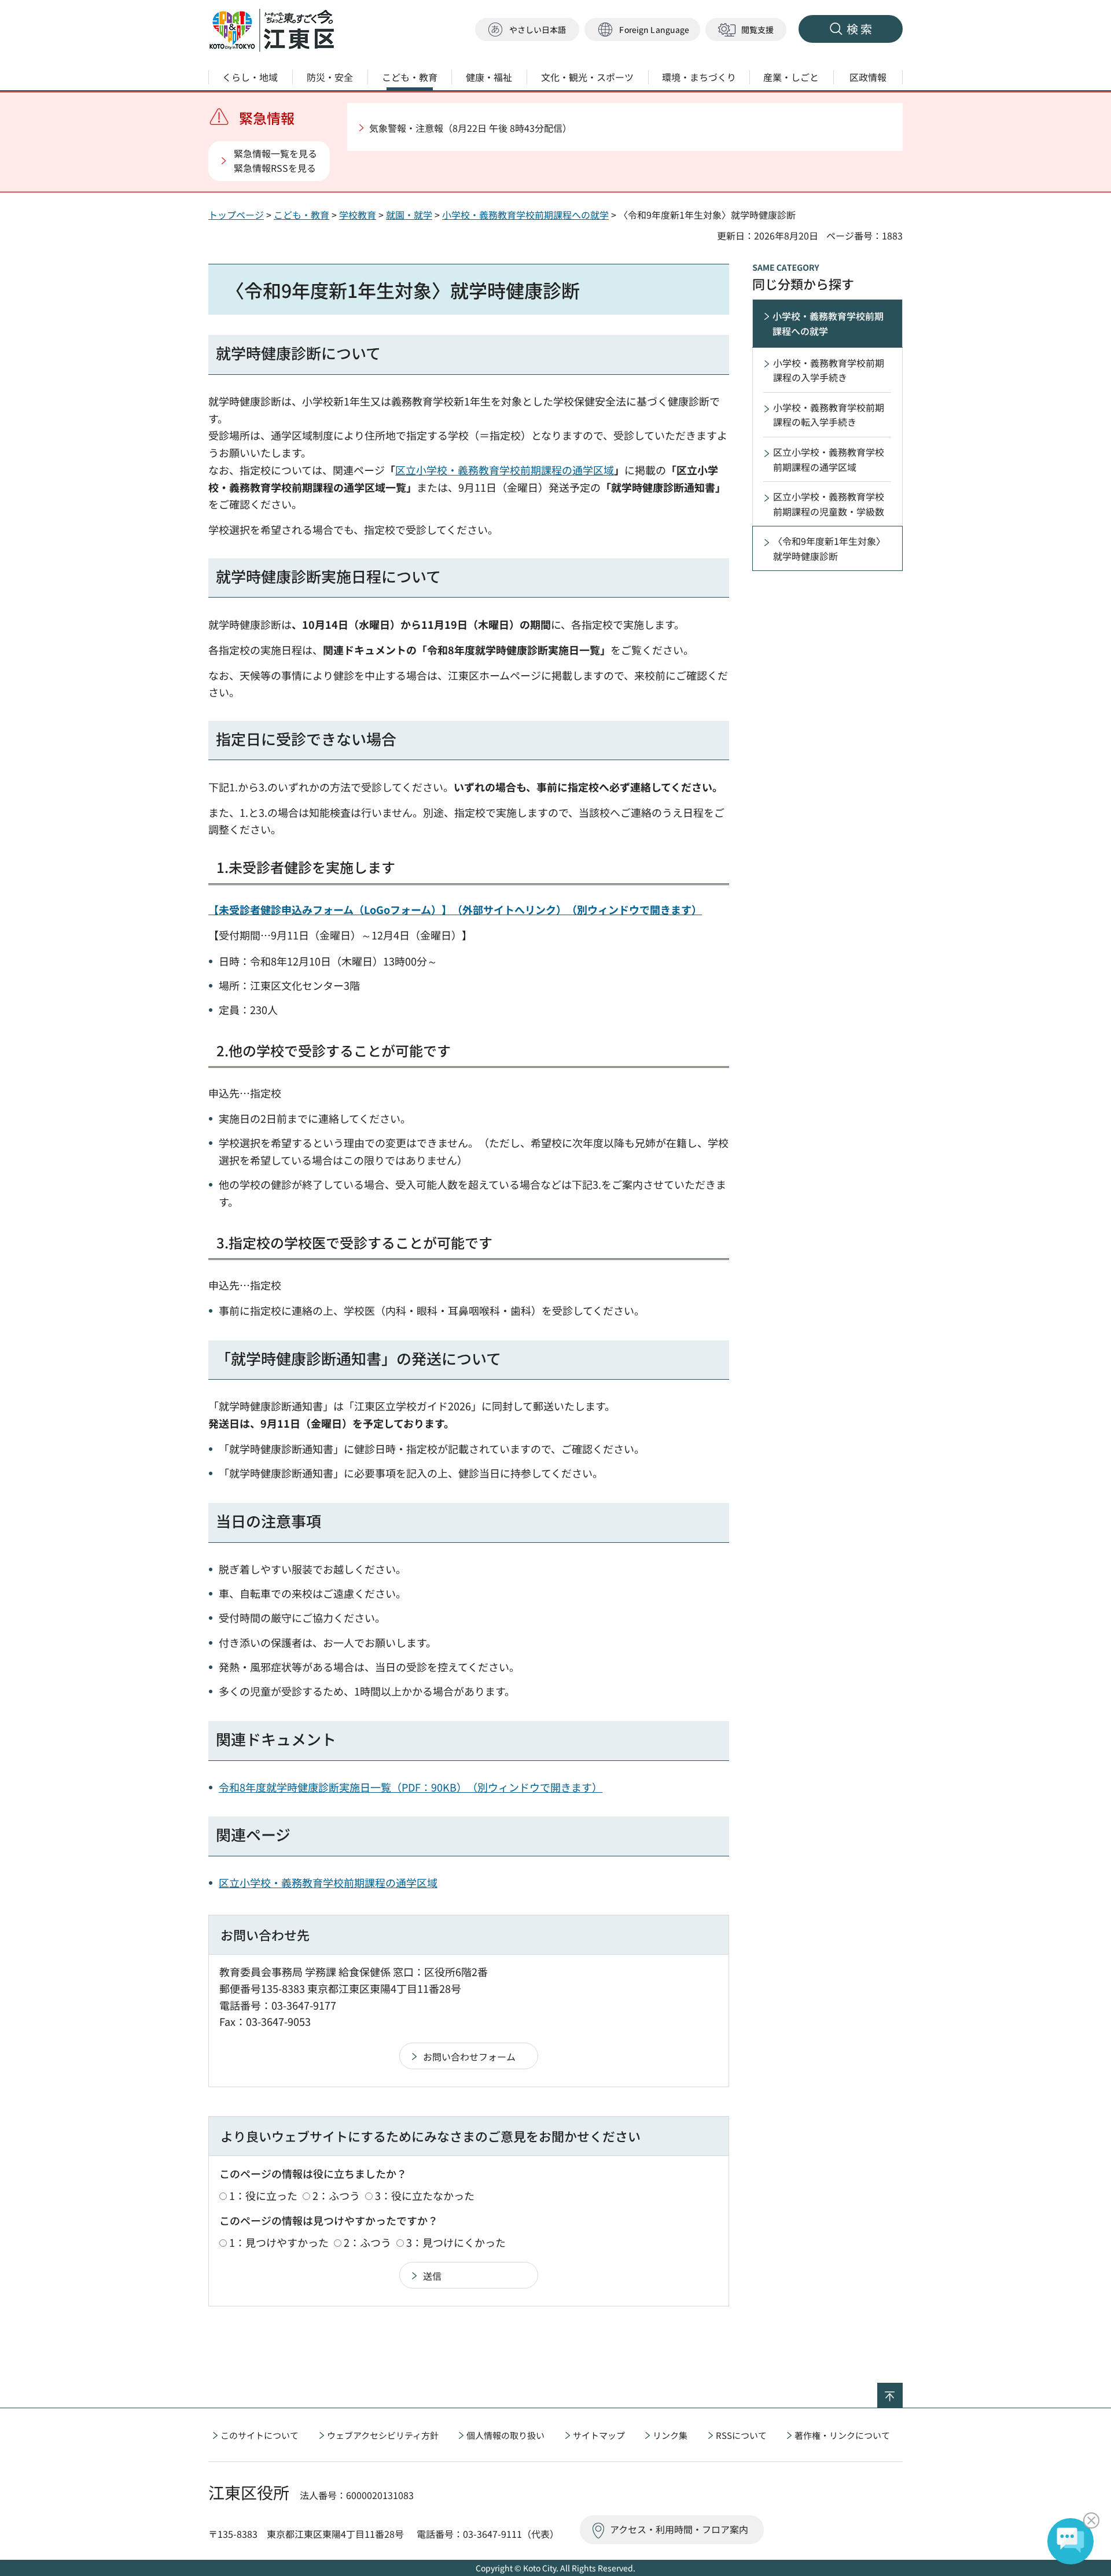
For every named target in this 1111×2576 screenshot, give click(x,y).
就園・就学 (409, 215)
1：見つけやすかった (279, 2242)
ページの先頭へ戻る (902, 2390)
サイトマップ (599, 2435)
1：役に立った (263, 2195)
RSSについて (741, 2435)
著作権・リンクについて (842, 2435)
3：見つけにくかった (456, 2242)
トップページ (236, 215)
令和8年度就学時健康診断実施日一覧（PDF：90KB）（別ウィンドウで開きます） (411, 1787)
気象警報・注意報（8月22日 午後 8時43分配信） (470, 128)
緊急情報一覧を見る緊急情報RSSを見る (275, 161)
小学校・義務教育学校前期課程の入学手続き (829, 370)
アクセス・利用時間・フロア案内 (679, 2529)
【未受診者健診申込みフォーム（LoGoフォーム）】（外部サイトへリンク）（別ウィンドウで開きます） (455, 909)
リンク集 (670, 2435)
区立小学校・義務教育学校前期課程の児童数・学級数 (829, 504)
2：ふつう (336, 2195)
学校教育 (358, 215)
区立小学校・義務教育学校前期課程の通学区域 (505, 470)
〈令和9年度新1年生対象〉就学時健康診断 (829, 548)
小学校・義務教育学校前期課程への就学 (525, 215)
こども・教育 (301, 215)
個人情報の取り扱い (505, 2435)
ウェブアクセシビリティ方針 (383, 2435)
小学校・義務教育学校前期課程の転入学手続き (829, 415)
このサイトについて (260, 2435)
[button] (642, 30)
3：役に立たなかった (425, 2195)
